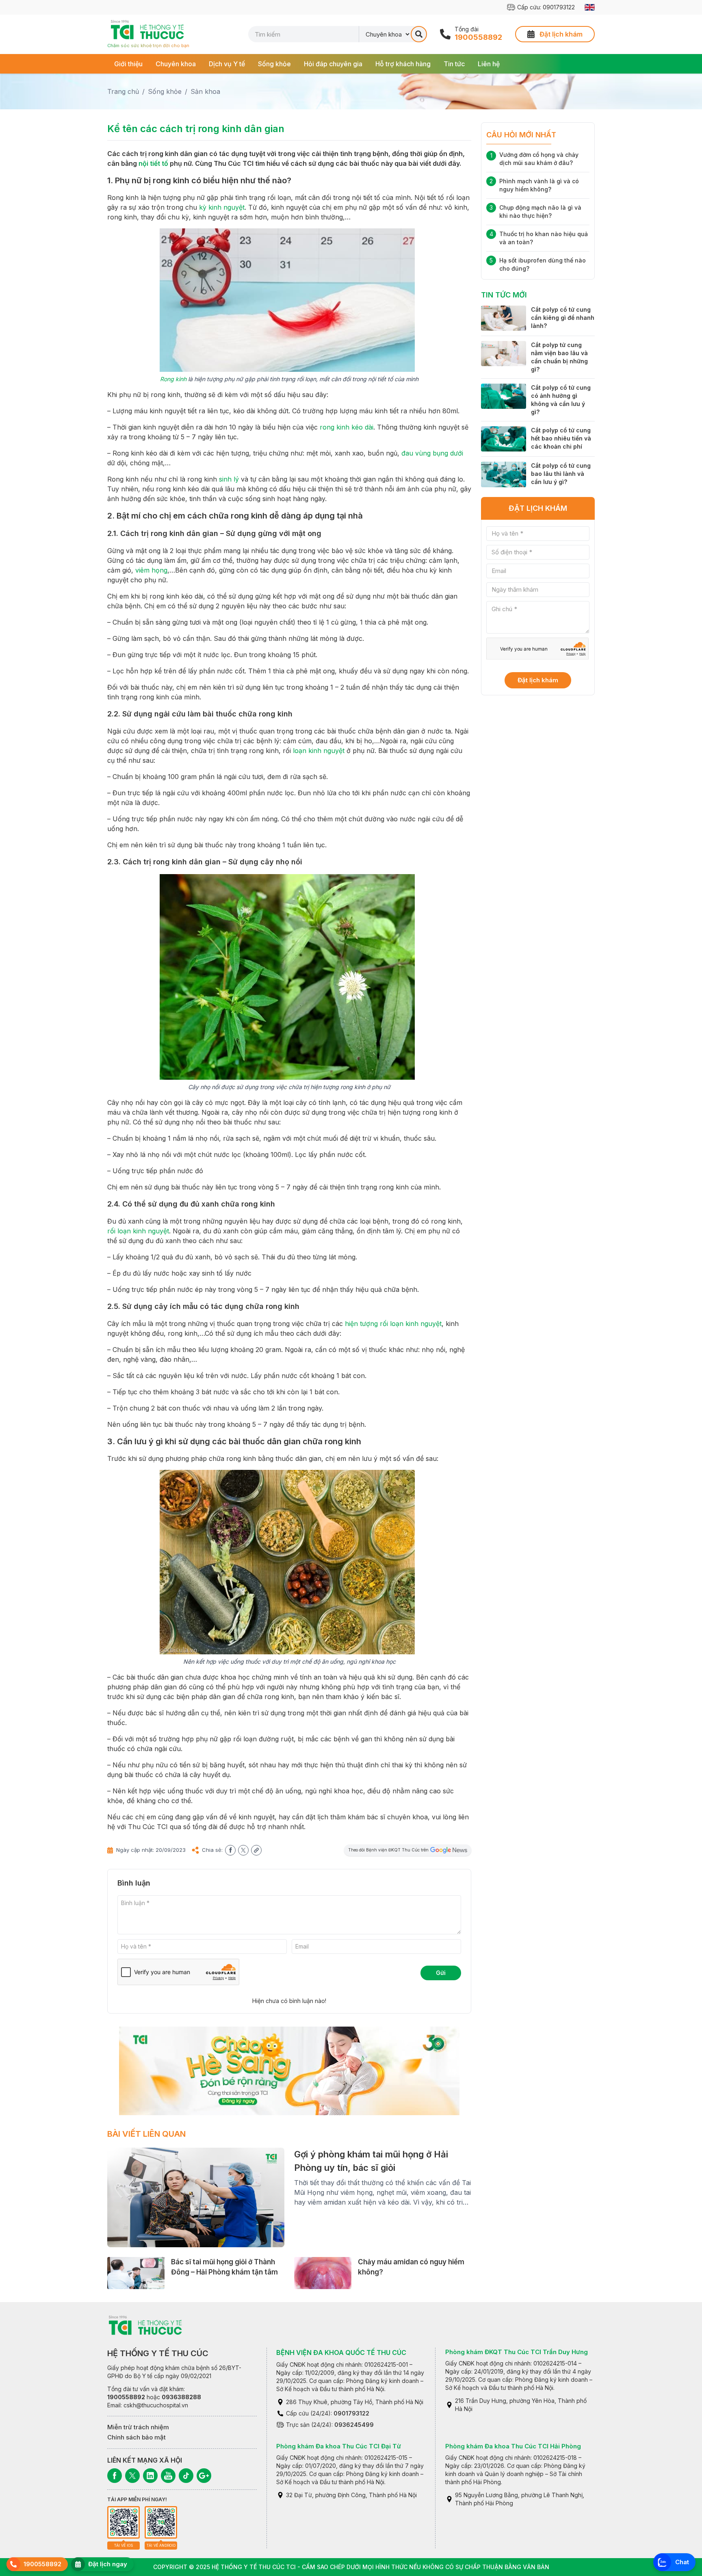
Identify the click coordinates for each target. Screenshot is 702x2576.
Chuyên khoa (176, 64)
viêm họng (151, 570)
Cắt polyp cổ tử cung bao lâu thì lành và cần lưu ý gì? (561, 474)
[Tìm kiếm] (419, 34)
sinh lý (229, 479)
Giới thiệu (128, 64)
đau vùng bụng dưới (432, 453)
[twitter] (243, 1850)
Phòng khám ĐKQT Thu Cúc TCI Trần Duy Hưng (517, 2352)
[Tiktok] (186, 2476)
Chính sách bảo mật (136, 2437)
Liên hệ (489, 64)
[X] (132, 2476)
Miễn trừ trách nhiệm (138, 2427)
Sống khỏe (274, 64)
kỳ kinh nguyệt (222, 207)
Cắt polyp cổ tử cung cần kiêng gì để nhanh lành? (563, 318)
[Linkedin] (150, 2476)
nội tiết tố (153, 163)
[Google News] (204, 2476)
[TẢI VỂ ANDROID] (161, 2522)
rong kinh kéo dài (347, 427)
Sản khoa (205, 91)
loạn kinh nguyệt (319, 751)
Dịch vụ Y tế (227, 64)
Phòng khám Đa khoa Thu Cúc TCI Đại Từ (339, 2446)
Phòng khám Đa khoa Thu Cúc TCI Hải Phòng (513, 2446)
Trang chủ (123, 91)
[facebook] (230, 1850)
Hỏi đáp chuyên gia (333, 64)
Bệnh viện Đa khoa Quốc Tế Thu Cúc (341, 2352)
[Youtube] (168, 2476)
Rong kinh (173, 379)
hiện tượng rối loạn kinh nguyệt (393, 1324)
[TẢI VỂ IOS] (123, 2522)
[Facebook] (115, 2476)
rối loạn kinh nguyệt (138, 1231)
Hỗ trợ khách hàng (403, 64)
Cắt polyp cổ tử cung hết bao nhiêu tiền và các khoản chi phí (561, 438)
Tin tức (454, 64)
